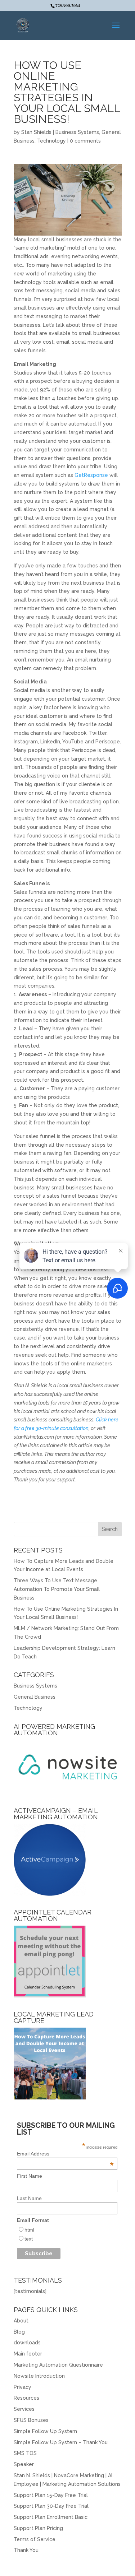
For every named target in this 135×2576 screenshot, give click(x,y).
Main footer (28, 2354)
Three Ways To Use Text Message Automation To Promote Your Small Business (57, 1589)
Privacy (22, 2387)
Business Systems (77, 132)
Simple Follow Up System (45, 2431)
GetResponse (91, 475)
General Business (35, 1697)
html (29, 2230)
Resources (26, 2398)
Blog (19, 2332)
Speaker (24, 2464)
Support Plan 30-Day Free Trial (51, 2506)
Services (24, 2409)
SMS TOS (25, 2453)
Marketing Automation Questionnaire (58, 2365)
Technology (51, 141)
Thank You (26, 2550)
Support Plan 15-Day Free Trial (51, 2495)
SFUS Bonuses (31, 2420)
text (29, 2239)
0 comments (85, 141)
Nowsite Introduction (39, 2376)
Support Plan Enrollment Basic (51, 2517)
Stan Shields (36, 132)
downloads (27, 2343)
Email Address (65, 2154)
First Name (30, 2176)
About (21, 2321)
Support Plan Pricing (38, 2528)
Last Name (29, 2198)
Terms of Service (35, 2539)
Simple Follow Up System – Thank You (61, 2442)
